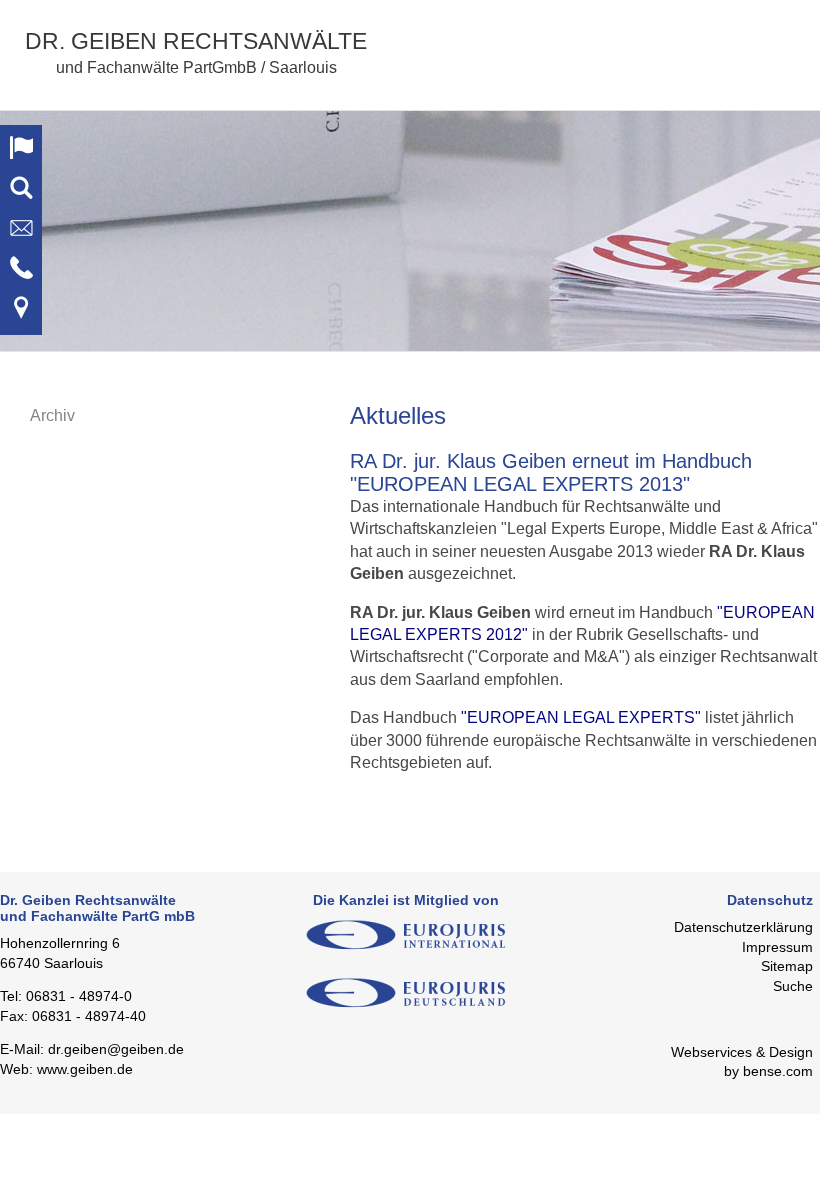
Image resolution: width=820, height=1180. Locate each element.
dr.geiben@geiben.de (116, 1049)
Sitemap (787, 966)
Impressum (777, 947)
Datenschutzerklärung (743, 927)
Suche (793, 986)
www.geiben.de (85, 1069)
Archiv (52, 415)
